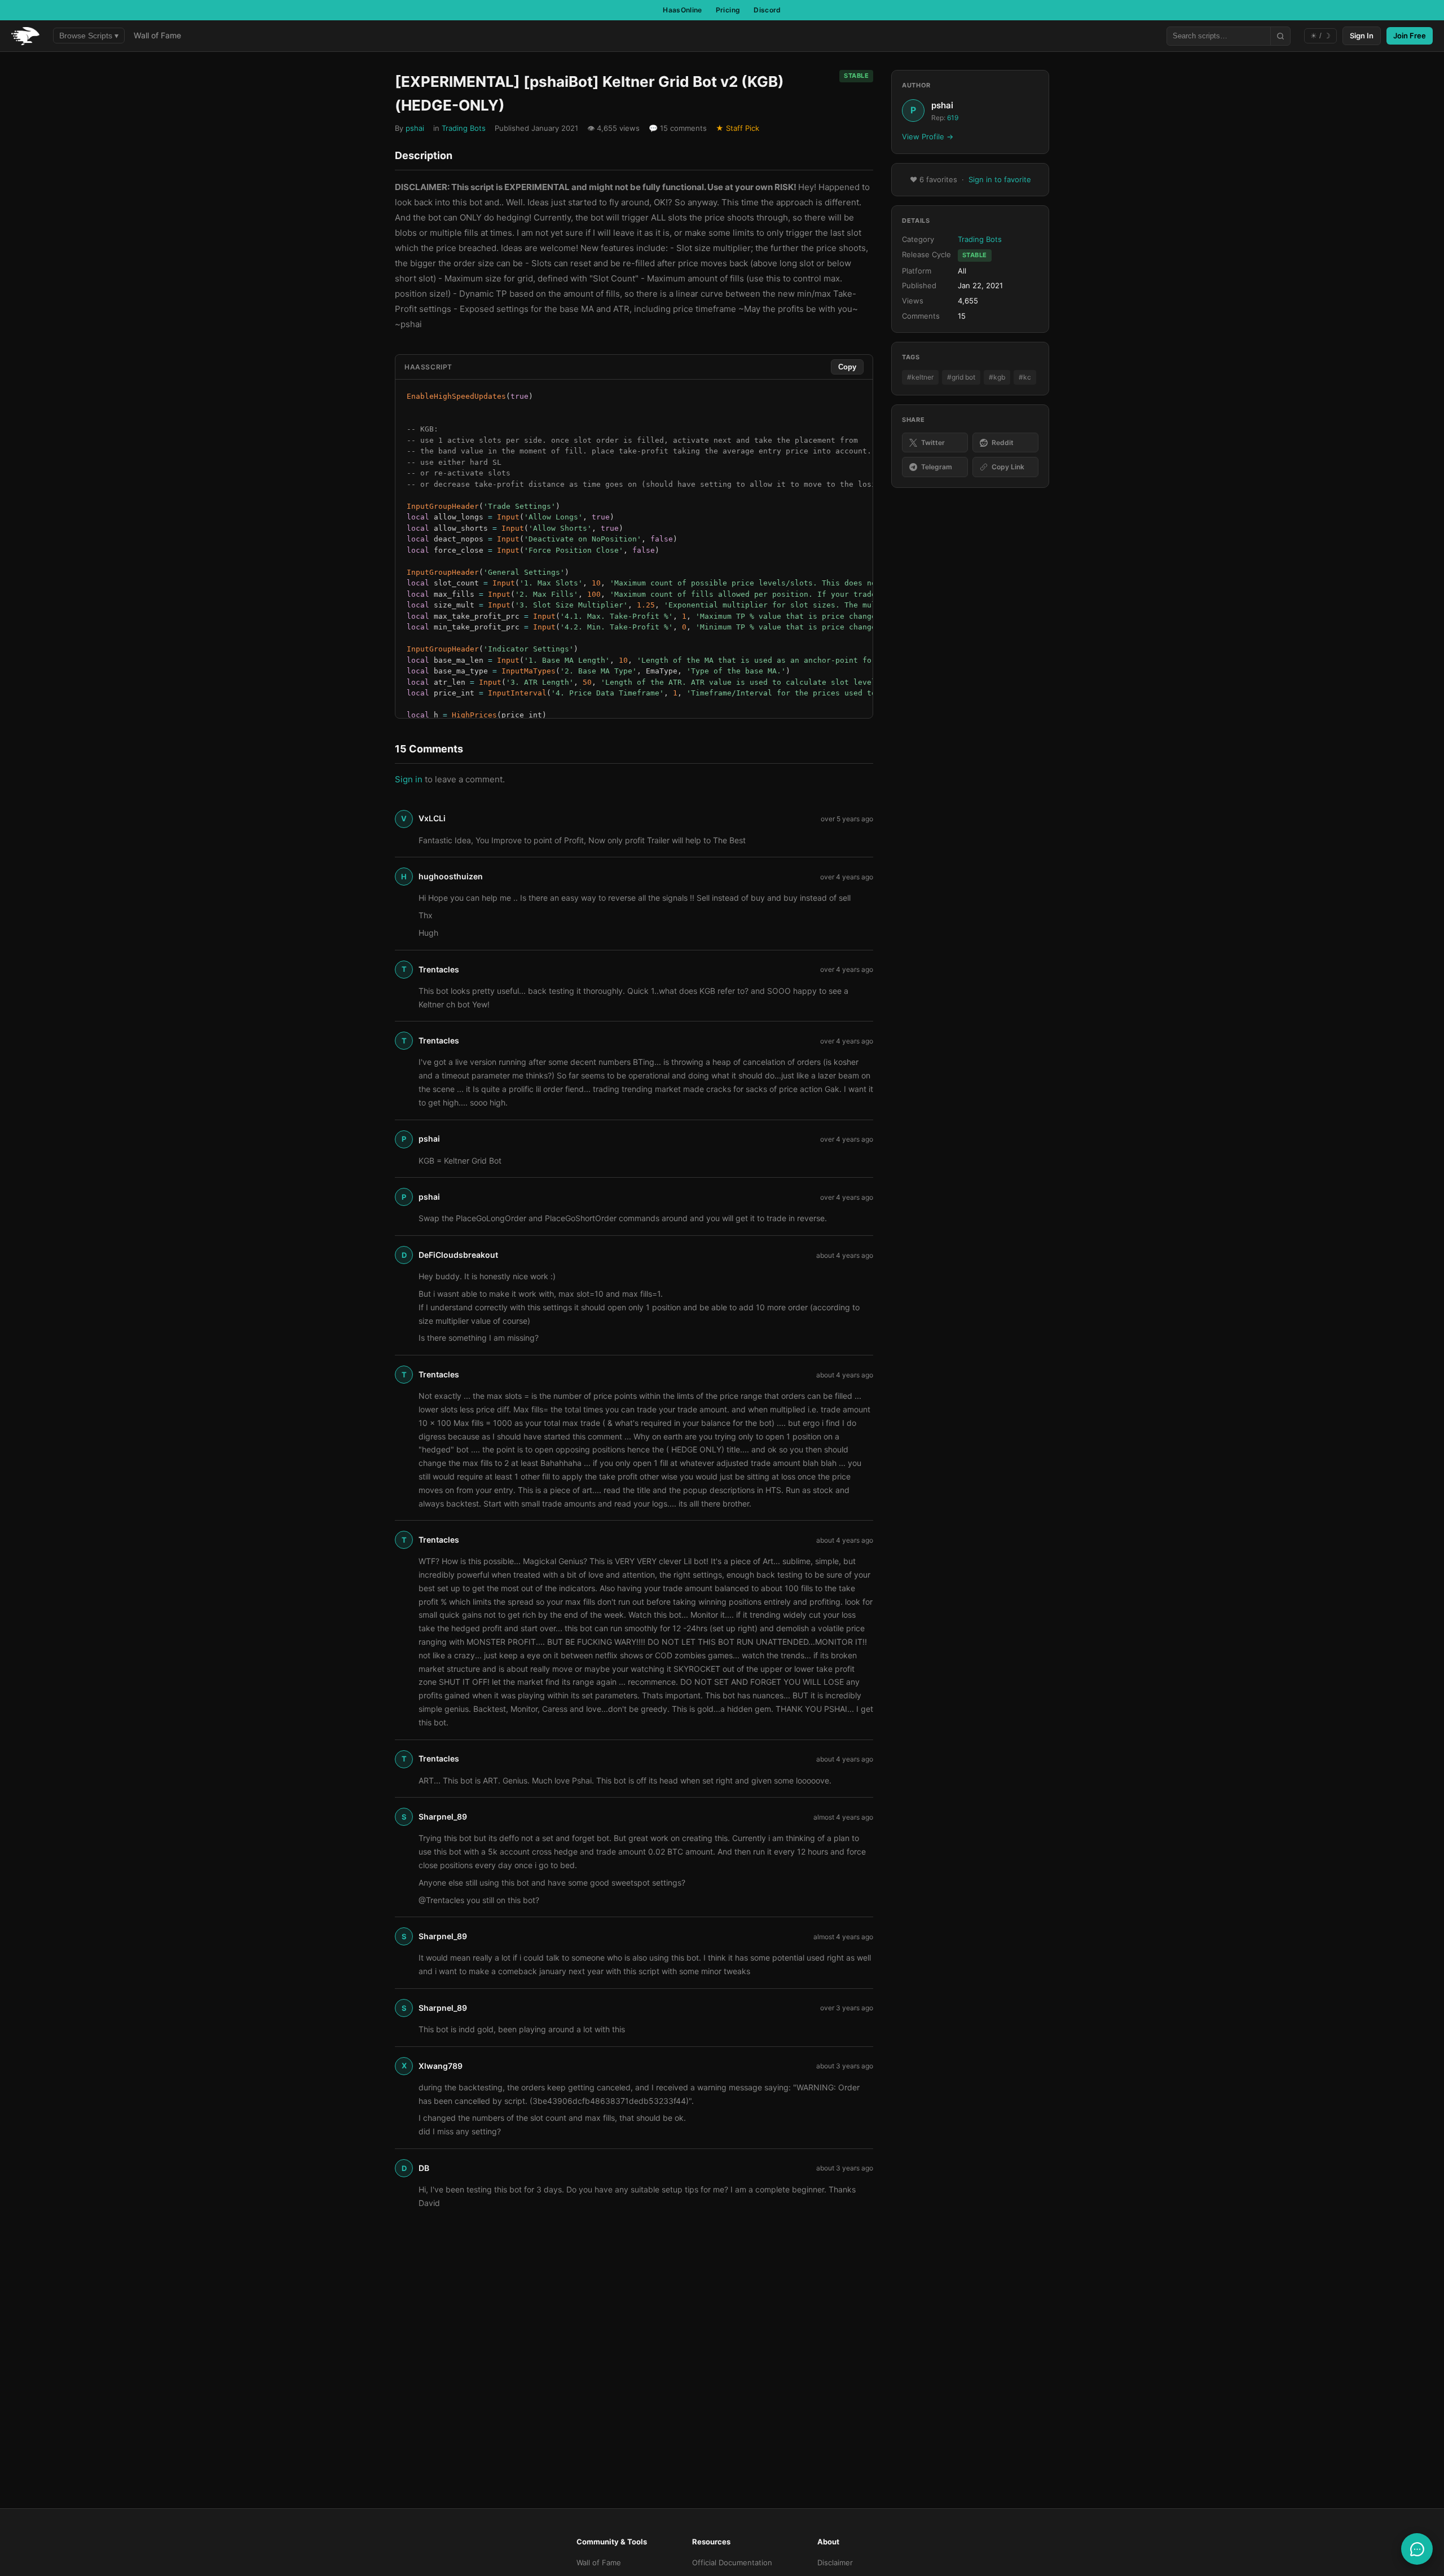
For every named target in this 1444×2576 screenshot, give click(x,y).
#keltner (920, 377)
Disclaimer (835, 2562)
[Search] (1280, 36)
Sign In (1362, 36)
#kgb (997, 377)
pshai (415, 128)
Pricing (728, 10)
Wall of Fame (157, 35)
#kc (1025, 377)
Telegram (937, 467)
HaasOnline (683, 10)
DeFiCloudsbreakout (458, 1255)
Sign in (409, 779)
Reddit (1003, 442)
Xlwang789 (441, 2066)
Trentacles (439, 969)
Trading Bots (464, 128)
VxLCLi (432, 818)
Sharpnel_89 (443, 1817)
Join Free (1410, 36)
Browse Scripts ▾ (89, 36)
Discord (767, 10)
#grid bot (961, 377)
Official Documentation (732, 2562)
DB (424, 2168)
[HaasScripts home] (25, 36)
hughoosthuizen (451, 876)
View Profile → (928, 136)
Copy (847, 367)
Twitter (933, 442)
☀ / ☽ (1320, 36)
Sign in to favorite (1000, 179)
